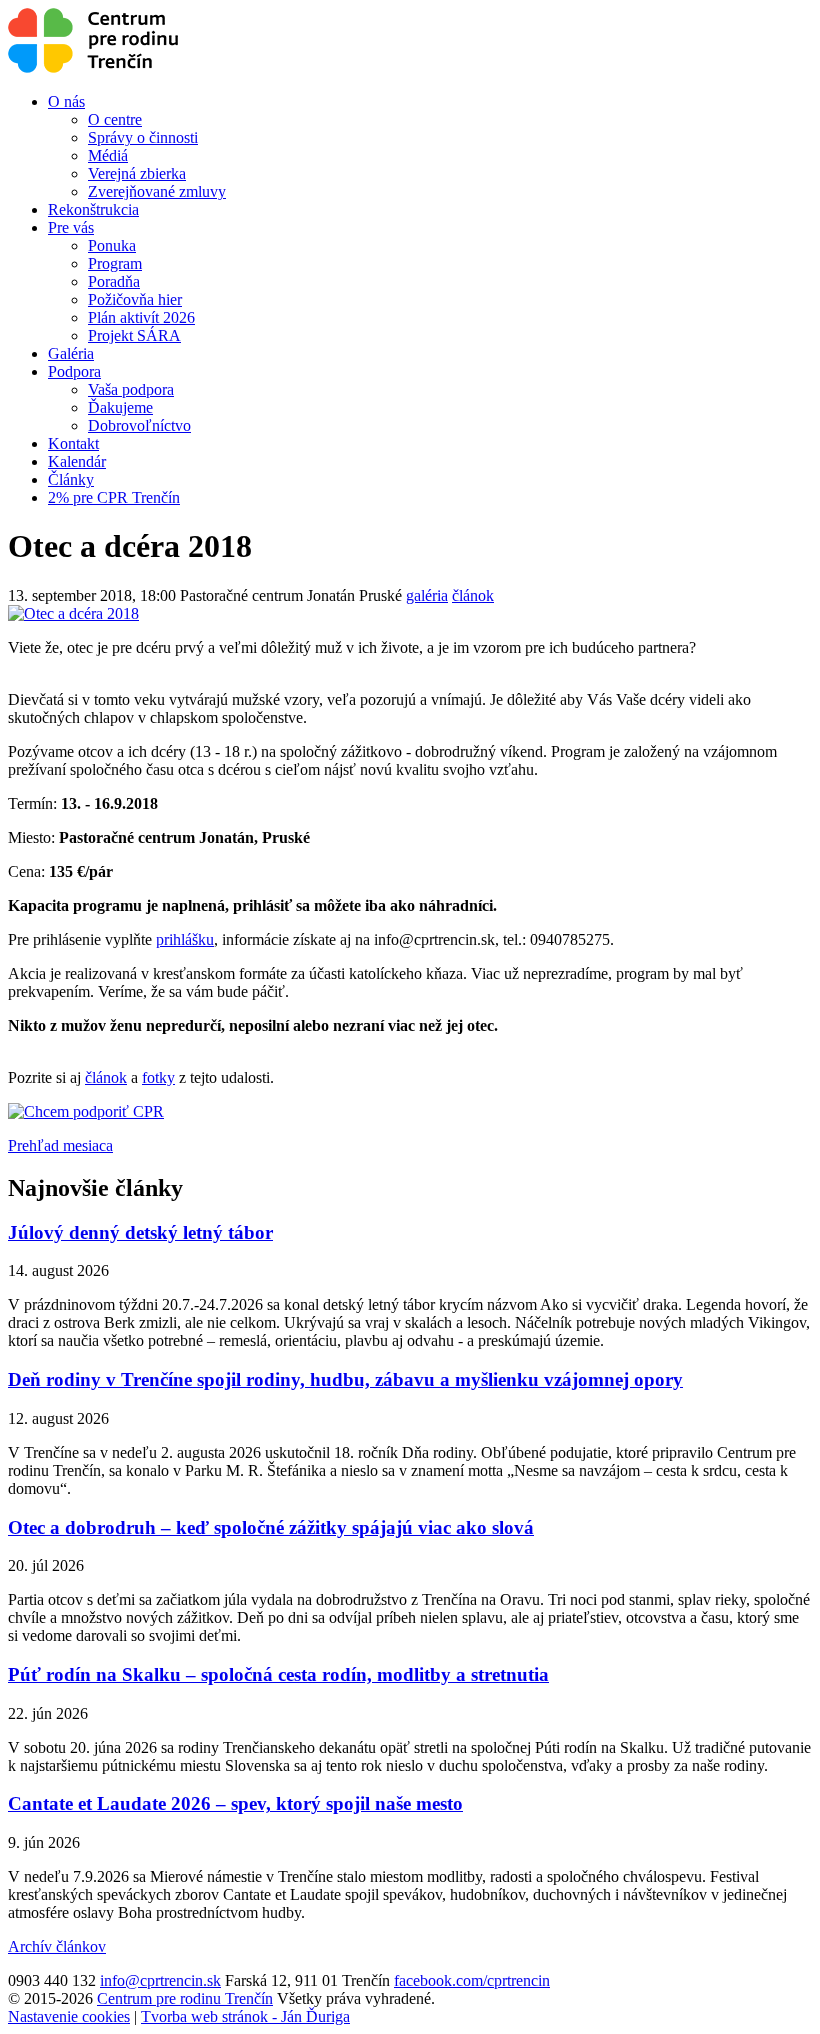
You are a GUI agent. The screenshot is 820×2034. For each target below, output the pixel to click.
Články (71, 479)
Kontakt (73, 443)
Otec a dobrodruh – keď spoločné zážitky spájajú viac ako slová (271, 1527)
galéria (427, 595)
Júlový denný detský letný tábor (140, 1232)
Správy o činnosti (143, 137)
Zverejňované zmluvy (157, 191)
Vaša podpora (131, 389)
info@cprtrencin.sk (160, 1980)
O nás (66, 101)
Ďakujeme (120, 407)
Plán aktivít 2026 (141, 317)
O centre (115, 119)
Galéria (71, 353)
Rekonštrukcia (93, 209)
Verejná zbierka (137, 173)
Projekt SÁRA (134, 335)
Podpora (74, 371)
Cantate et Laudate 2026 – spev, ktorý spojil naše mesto (235, 1803)
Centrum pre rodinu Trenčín (185, 1998)
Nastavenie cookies (69, 2016)
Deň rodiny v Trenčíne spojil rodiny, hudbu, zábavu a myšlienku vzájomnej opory (345, 1379)
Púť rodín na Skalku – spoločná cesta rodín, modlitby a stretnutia (278, 1674)
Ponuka (112, 245)
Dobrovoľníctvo (139, 425)
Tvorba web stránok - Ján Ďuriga (245, 2016)
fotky (158, 1077)
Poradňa (114, 281)
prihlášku (185, 939)
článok (473, 595)
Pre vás (71, 227)
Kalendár (77, 461)
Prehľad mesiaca (60, 1145)
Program (115, 263)
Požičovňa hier (135, 299)
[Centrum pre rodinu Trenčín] (93, 67)
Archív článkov (57, 1946)
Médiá (108, 155)
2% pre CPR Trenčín (114, 497)
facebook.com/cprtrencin (472, 1980)
